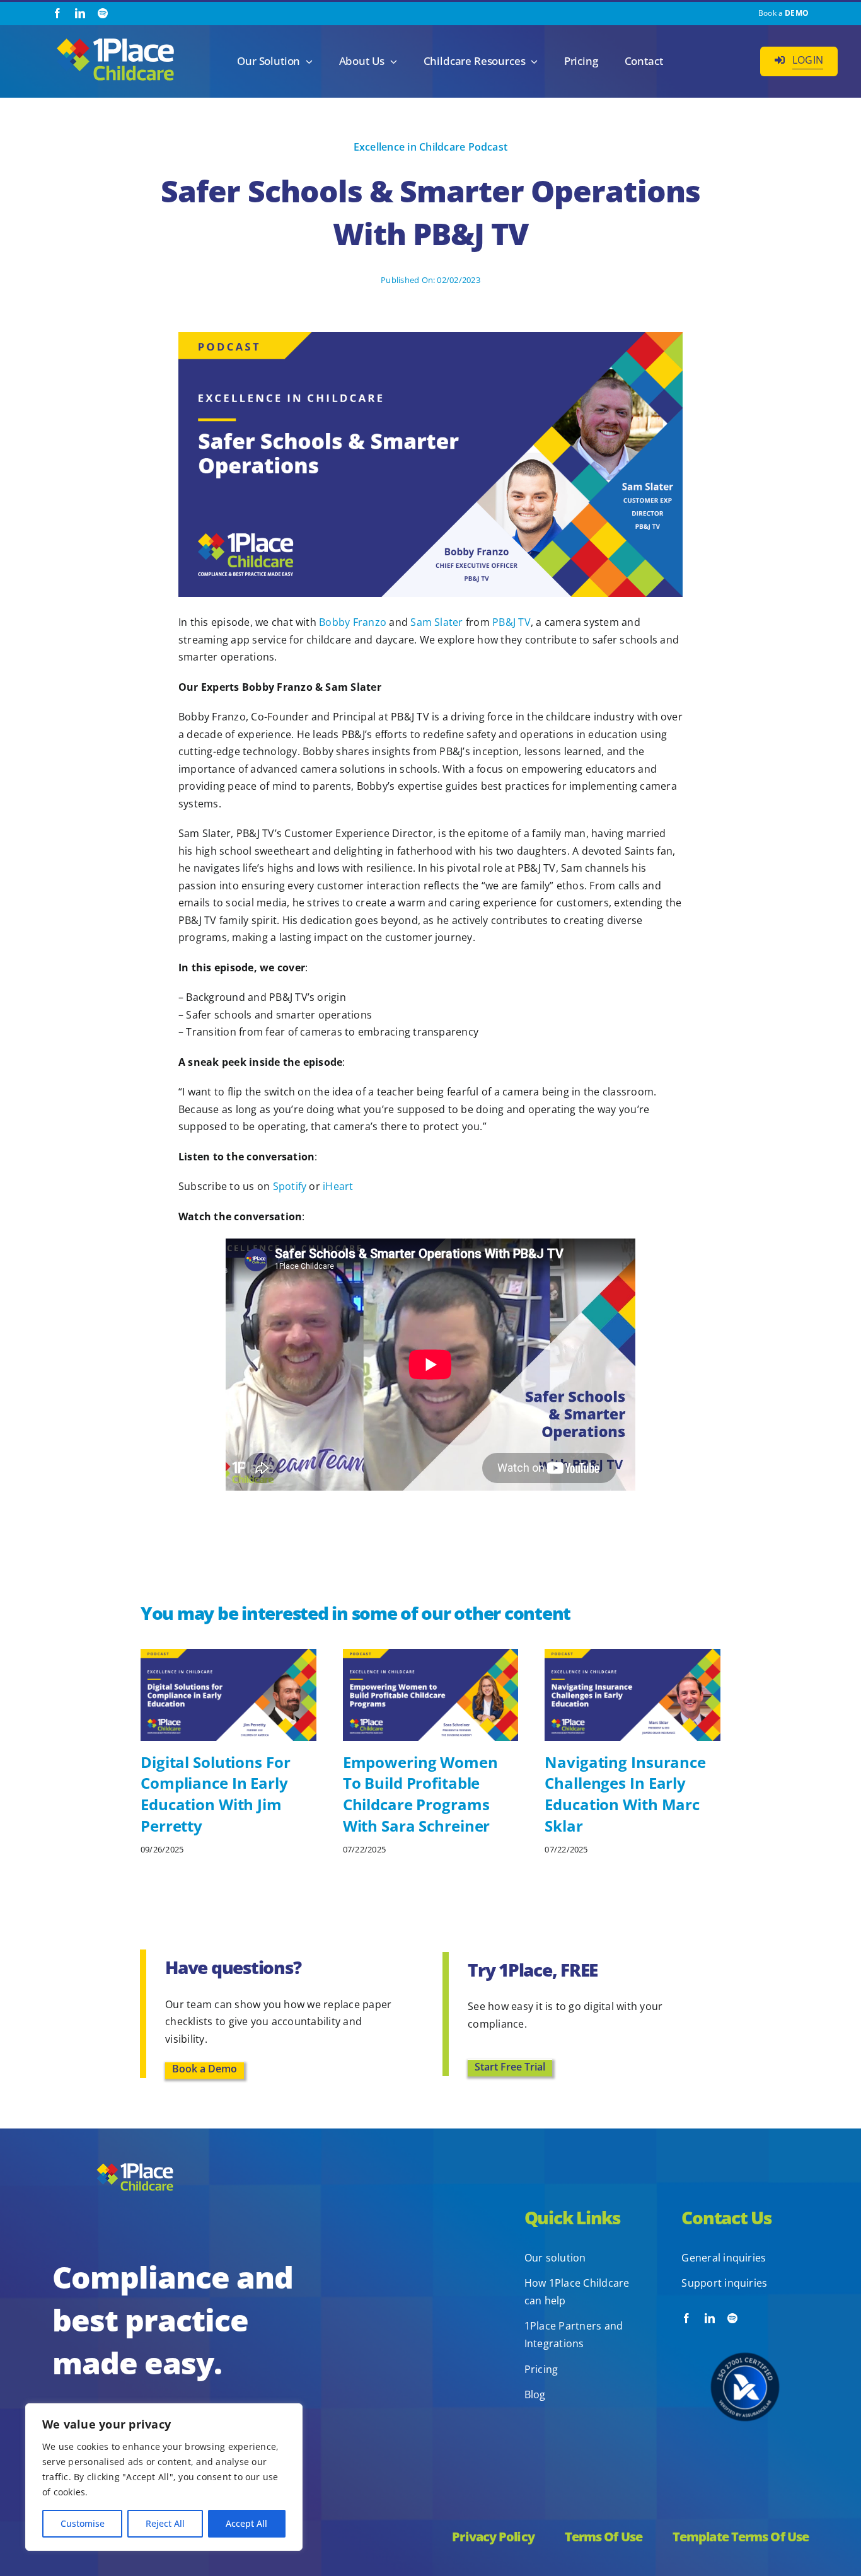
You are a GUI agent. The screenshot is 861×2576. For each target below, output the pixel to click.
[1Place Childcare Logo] (115, 39)
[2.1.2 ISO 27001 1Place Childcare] (745, 2328)
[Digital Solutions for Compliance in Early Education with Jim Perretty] (228, 1656)
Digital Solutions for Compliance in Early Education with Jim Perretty (215, 1794)
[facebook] (57, 13)
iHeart (338, 1186)
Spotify (290, 1186)
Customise (83, 2523)
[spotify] (103, 13)
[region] (164, 2477)
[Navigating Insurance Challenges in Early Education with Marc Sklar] (633, 1656)
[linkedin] (80, 13)
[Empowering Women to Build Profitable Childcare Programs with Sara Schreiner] (431, 1656)
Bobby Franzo (353, 622)
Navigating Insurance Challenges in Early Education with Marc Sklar (625, 1794)
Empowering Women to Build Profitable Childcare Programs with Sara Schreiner (420, 1794)
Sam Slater (436, 622)
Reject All (165, 2523)
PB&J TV (511, 622)
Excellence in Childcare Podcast (430, 147)
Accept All (246, 2523)
